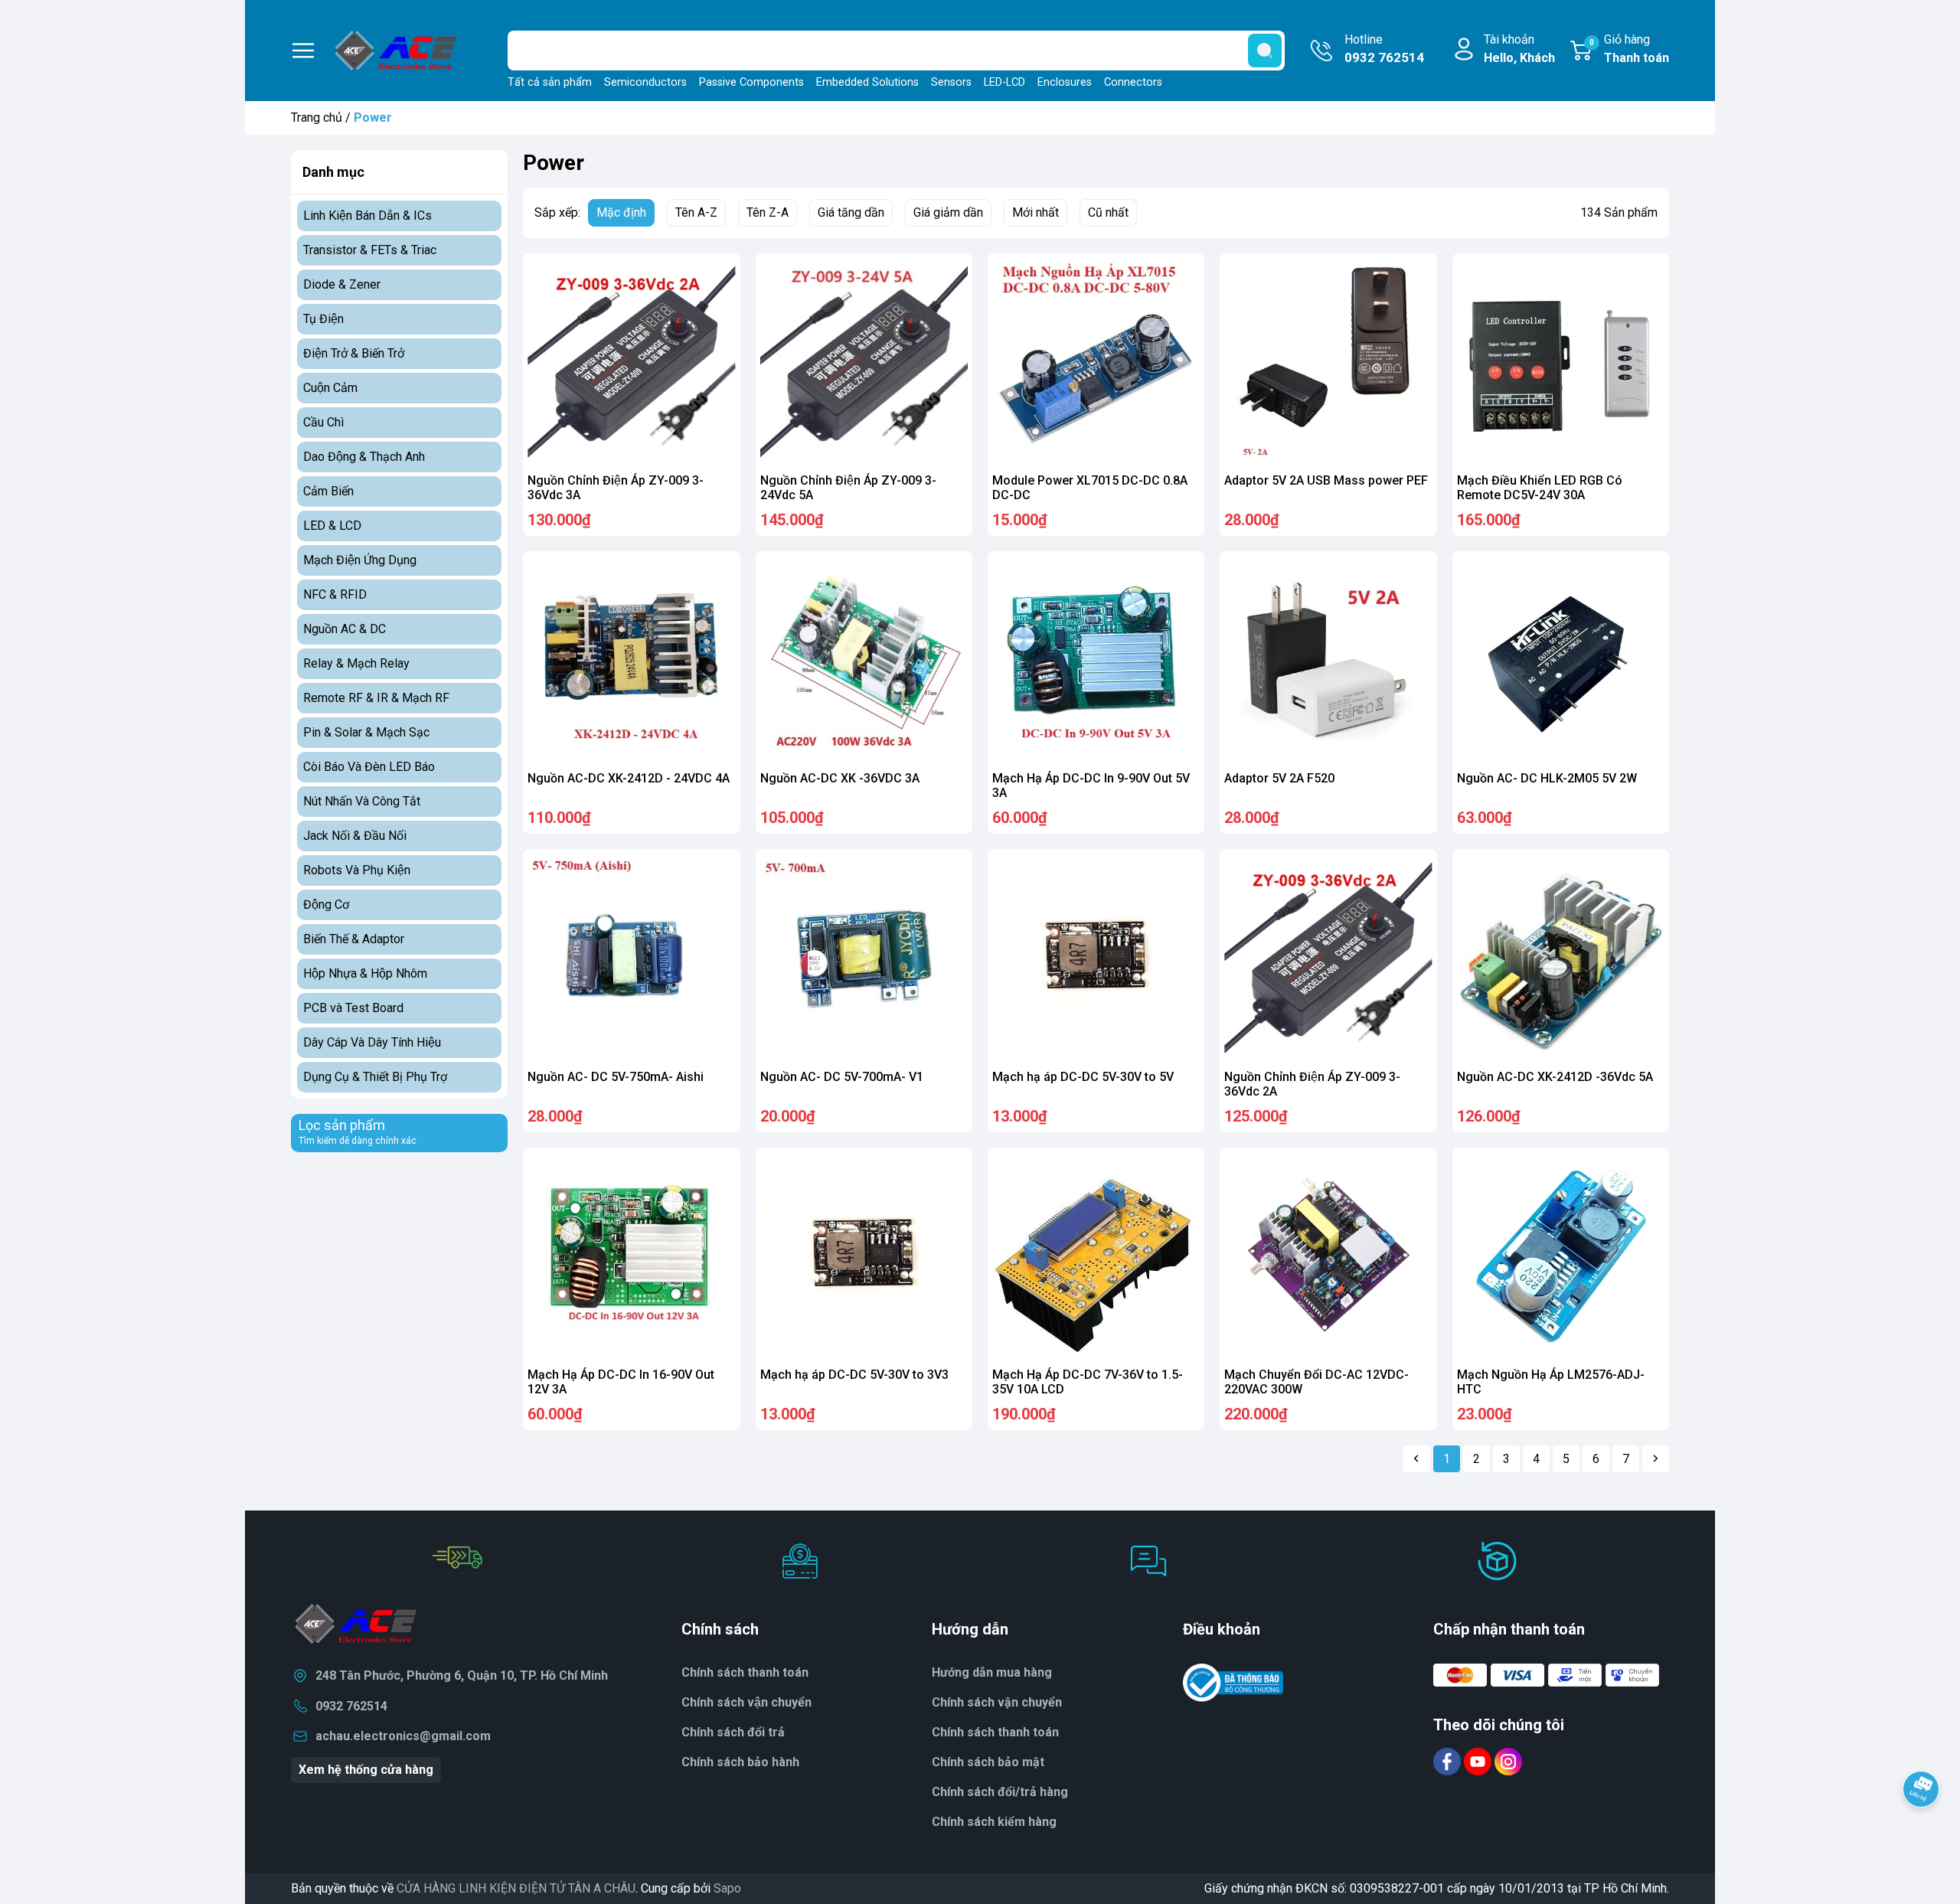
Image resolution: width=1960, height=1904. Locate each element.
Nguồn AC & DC (345, 629)
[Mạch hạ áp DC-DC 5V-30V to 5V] (1096, 957)
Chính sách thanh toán (995, 1732)
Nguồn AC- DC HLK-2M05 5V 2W (1547, 778)
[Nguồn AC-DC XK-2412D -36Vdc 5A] (1561, 957)
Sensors (951, 82)
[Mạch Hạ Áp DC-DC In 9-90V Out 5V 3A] (1096, 660)
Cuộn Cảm (330, 388)
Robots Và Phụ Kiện (357, 870)
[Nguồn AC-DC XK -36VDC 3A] (864, 660)
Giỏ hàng (1629, 49)
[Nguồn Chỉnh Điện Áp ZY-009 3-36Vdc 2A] (1328, 957)
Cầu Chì (323, 422)
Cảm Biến (328, 491)
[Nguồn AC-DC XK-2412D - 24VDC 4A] (631, 660)
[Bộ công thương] (1233, 1682)
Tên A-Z (696, 212)
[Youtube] (1479, 1760)
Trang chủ (317, 118)
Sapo (727, 1888)
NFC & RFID (335, 594)
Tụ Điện (323, 319)
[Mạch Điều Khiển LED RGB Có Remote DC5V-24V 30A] (1561, 362)
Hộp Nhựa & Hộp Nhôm (365, 973)
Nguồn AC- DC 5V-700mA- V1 (842, 1077)
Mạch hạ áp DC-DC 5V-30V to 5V (1083, 1077)
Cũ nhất (1108, 212)
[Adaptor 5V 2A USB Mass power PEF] (1328, 362)
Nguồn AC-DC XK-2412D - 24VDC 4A (629, 778)
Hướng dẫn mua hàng (992, 1672)
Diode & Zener (342, 284)
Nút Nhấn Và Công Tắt (362, 801)
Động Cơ (326, 905)
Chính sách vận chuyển (997, 1702)
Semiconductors (645, 82)
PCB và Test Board (353, 1008)
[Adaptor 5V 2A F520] (1328, 660)
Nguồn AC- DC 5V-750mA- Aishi (616, 1077)
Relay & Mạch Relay (356, 663)
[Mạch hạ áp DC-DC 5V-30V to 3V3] (864, 1256)
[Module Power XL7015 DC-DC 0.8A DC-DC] (1096, 362)
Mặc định (621, 212)
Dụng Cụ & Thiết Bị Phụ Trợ (375, 1077)
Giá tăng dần (851, 212)
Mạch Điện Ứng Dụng (360, 560)
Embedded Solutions (867, 82)
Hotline (1384, 49)
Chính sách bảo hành (740, 1762)
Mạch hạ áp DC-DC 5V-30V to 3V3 (854, 1375)
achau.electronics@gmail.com (403, 1736)
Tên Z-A (768, 212)
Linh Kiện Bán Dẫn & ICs (367, 216)
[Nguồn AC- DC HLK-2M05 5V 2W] (1561, 660)
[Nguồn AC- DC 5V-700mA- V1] (864, 957)
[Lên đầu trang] (1921, 1831)
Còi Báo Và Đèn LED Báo (369, 767)
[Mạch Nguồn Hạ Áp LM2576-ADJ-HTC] (1561, 1256)
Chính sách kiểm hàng (994, 1822)
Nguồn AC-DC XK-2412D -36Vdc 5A (1555, 1077)
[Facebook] (1449, 1760)
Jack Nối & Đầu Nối (355, 836)
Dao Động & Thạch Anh (364, 457)
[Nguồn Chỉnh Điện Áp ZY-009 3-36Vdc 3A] (631, 362)
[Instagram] (1508, 1760)
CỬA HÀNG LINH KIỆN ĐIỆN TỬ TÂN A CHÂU (516, 1888)
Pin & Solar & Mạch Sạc (366, 732)
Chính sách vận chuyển (746, 1702)
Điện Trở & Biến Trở (354, 353)
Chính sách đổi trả (733, 1732)
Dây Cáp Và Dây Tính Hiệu (372, 1042)
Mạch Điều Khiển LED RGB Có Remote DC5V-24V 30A (1540, 488)
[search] (1265, 51)
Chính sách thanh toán (745, 1672)
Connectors (1133, 82)
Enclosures (1065, 82)
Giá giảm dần (948, 212)
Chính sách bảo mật (988, 1762)
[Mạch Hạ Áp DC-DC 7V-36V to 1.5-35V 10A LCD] (1096, 1256)
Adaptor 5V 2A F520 (1279, 778)
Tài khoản (1519, 49)
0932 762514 (351, 1706)
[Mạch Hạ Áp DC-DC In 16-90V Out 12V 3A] (631, 1256)
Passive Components (751, 82)
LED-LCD (1004, 82)
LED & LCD (332, 526)
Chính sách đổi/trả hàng (1000, 1792)
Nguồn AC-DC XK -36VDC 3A (840, 778)
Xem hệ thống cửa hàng (366, 1770)
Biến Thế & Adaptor (354, 939)
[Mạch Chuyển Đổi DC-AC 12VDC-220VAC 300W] (1328, 1256)
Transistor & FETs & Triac (370, 250)
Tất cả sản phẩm (550, 82)
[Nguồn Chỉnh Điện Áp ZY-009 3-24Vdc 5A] (864, 362)
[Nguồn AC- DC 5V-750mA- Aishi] (631, 957)
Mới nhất (1036, 212)
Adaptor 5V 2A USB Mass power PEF (1326, 480)
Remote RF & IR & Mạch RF (376, 698)
